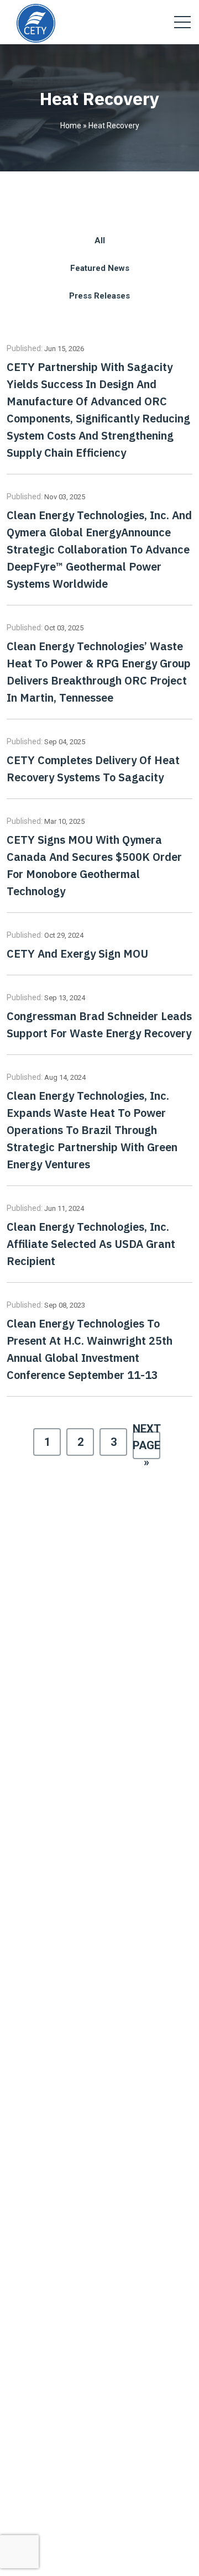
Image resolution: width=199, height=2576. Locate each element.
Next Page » (146, 1445)
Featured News (100, 268)
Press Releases (99, 296)
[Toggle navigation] (182, 22)
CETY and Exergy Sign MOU (77, 953)
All (100, 241)
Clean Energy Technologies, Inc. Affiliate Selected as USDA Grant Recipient (91, 1244)
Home (71, 126)
